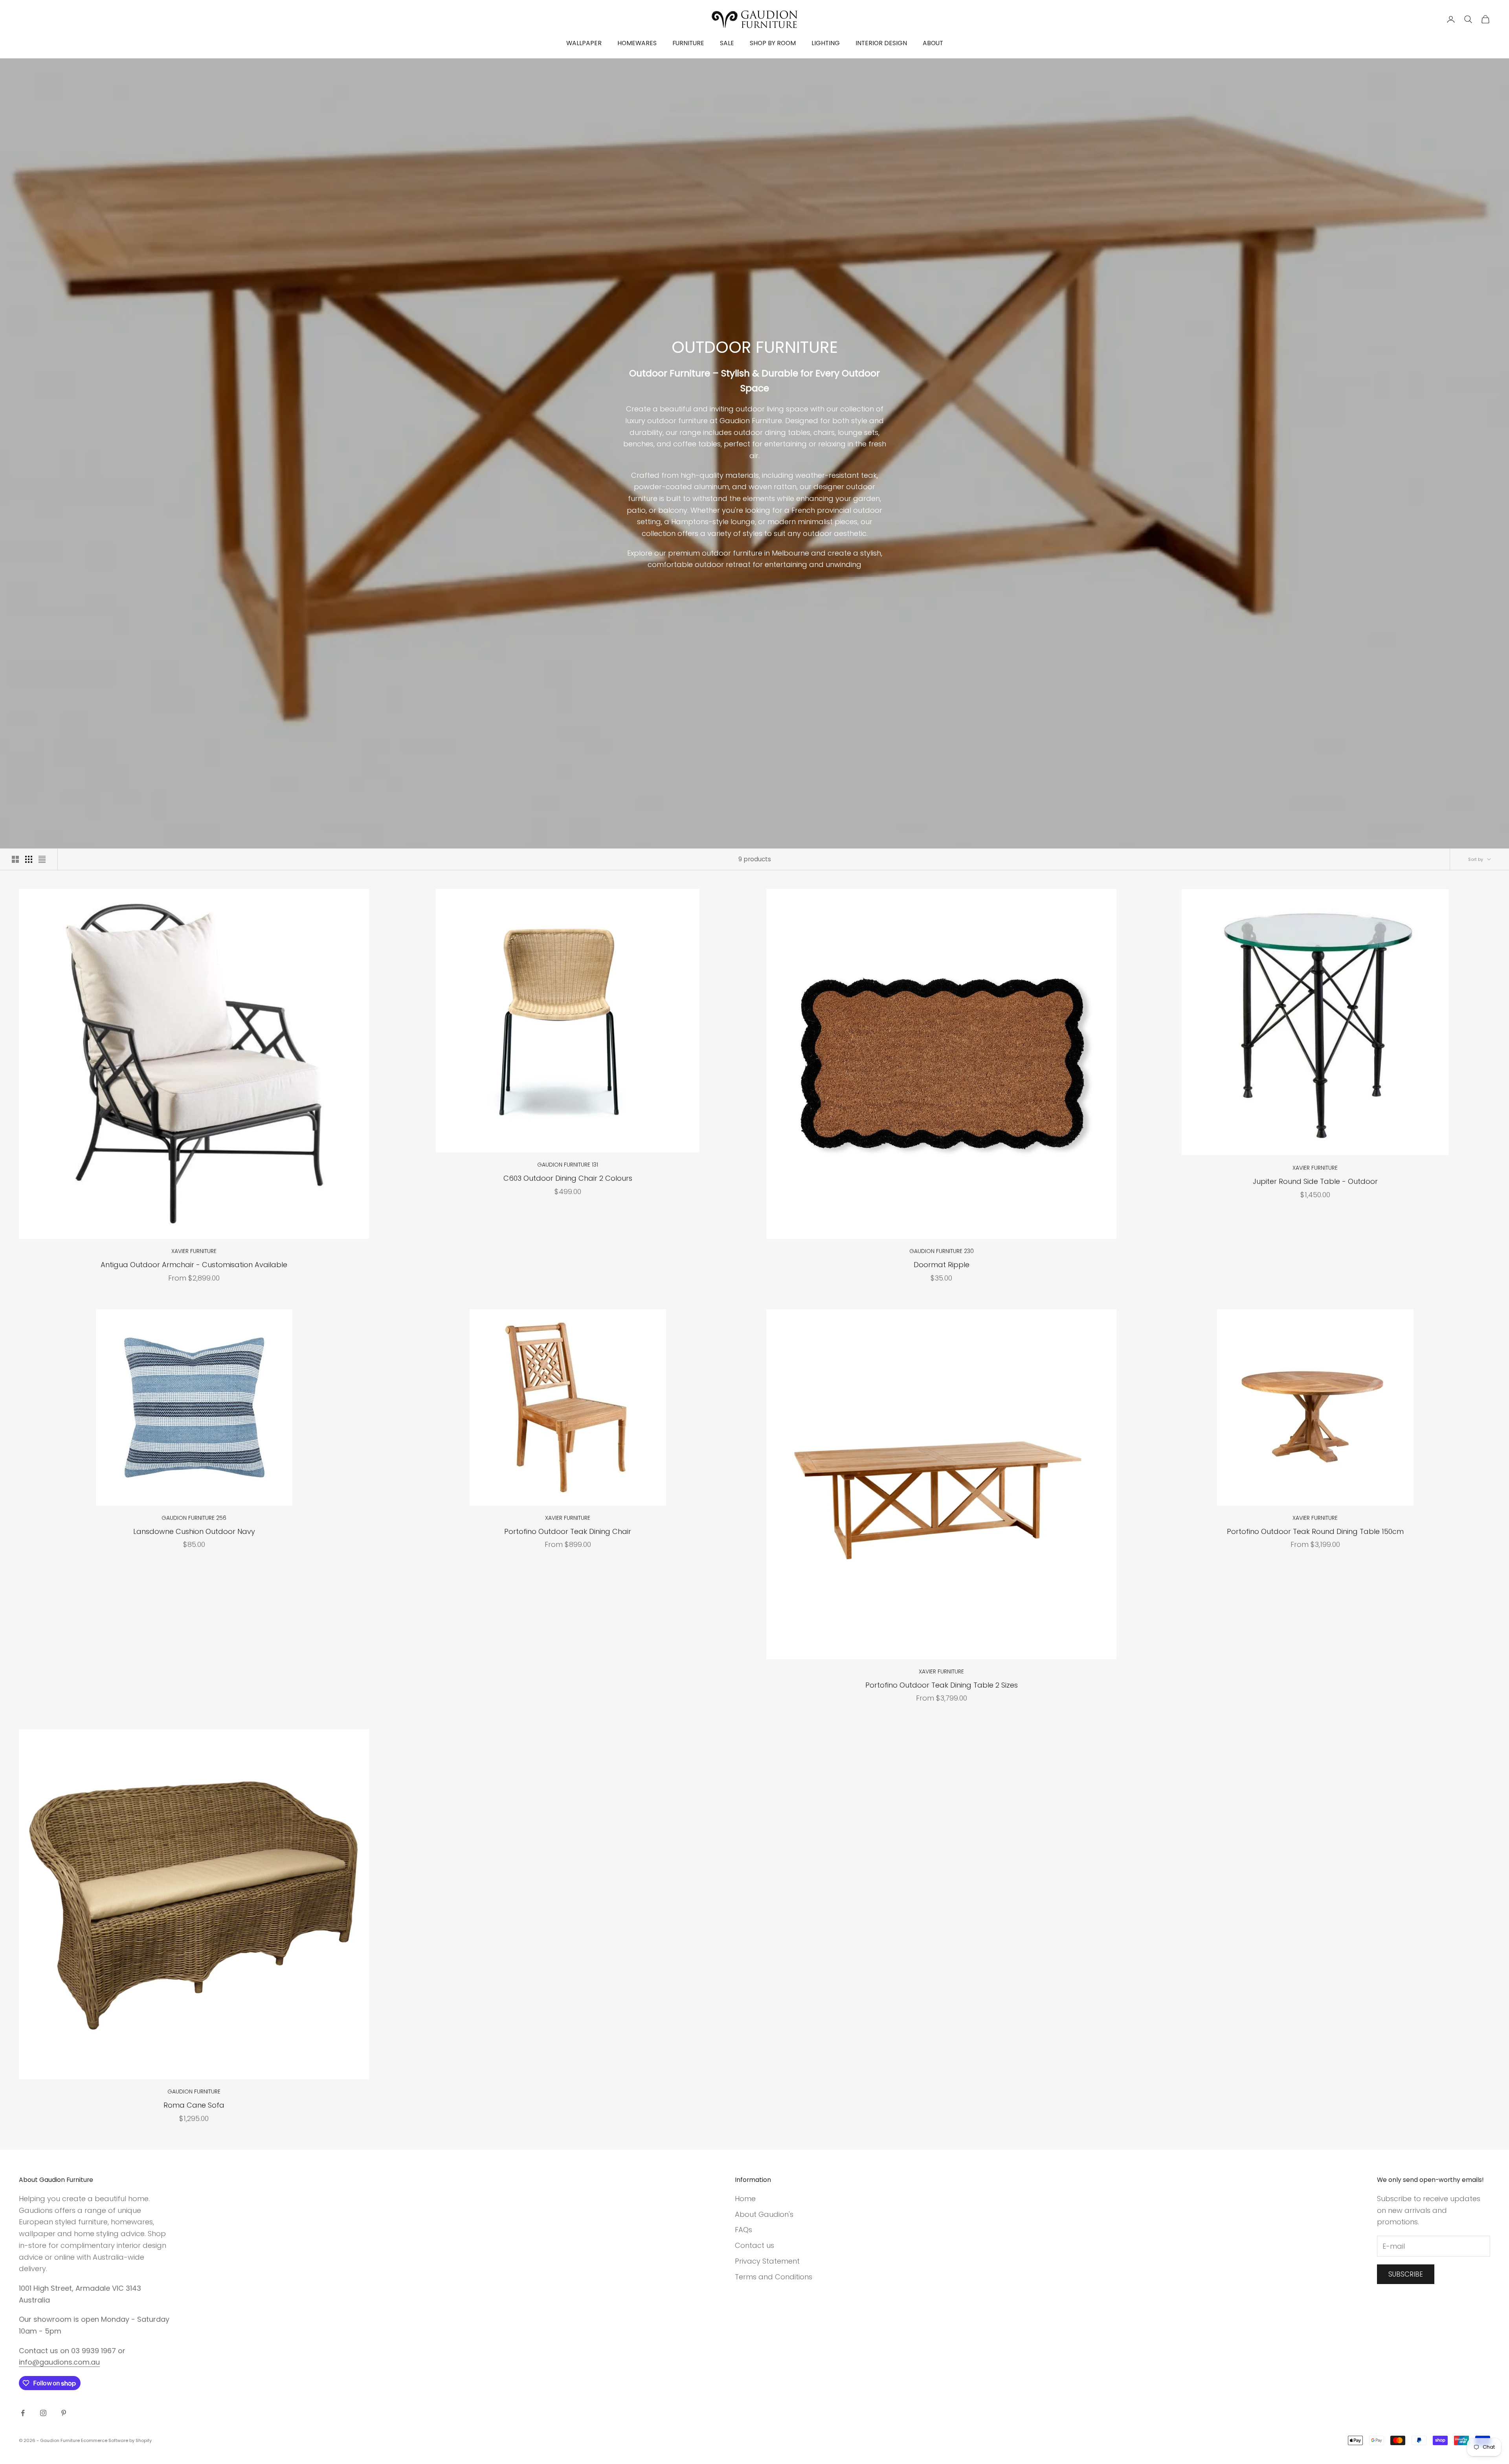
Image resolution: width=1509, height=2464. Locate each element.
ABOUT (933, 43)
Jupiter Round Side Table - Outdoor (1315, 1181)
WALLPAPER (584, 43)
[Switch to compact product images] (42, 859)
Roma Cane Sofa (194, 2105)
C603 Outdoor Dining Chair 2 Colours (568, 1178)
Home (745, 2199)
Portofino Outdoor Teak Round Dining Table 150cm (1315, 1531)
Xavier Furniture (194, 1251)
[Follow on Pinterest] (64, 2413)
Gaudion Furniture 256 (194, 1518)
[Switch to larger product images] (15, 859)
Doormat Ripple (942, 1265)
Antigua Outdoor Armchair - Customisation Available (194, 1265)
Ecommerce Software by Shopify (116, 2440)
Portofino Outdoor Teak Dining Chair (568, 1531)
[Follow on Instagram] (43, 2413)
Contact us (754, 2245)
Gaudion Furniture (194, 2092)
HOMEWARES (637, 43)
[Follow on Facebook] (23, 2413)
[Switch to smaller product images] (29, 859)
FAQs (743, 2230)
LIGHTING (826, 43)
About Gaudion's (764, 2214)
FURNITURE (688, 43)
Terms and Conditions (774, 2277)
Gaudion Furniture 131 (568, 1165)
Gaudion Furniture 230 (942, 1251)
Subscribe (1406, 2274)
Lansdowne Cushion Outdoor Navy (194, 1531)
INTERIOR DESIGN (881, 43)
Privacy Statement (767, 2261)
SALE (727, 43)
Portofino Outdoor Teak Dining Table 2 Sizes (942, 1685)
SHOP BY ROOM (773, 43)
